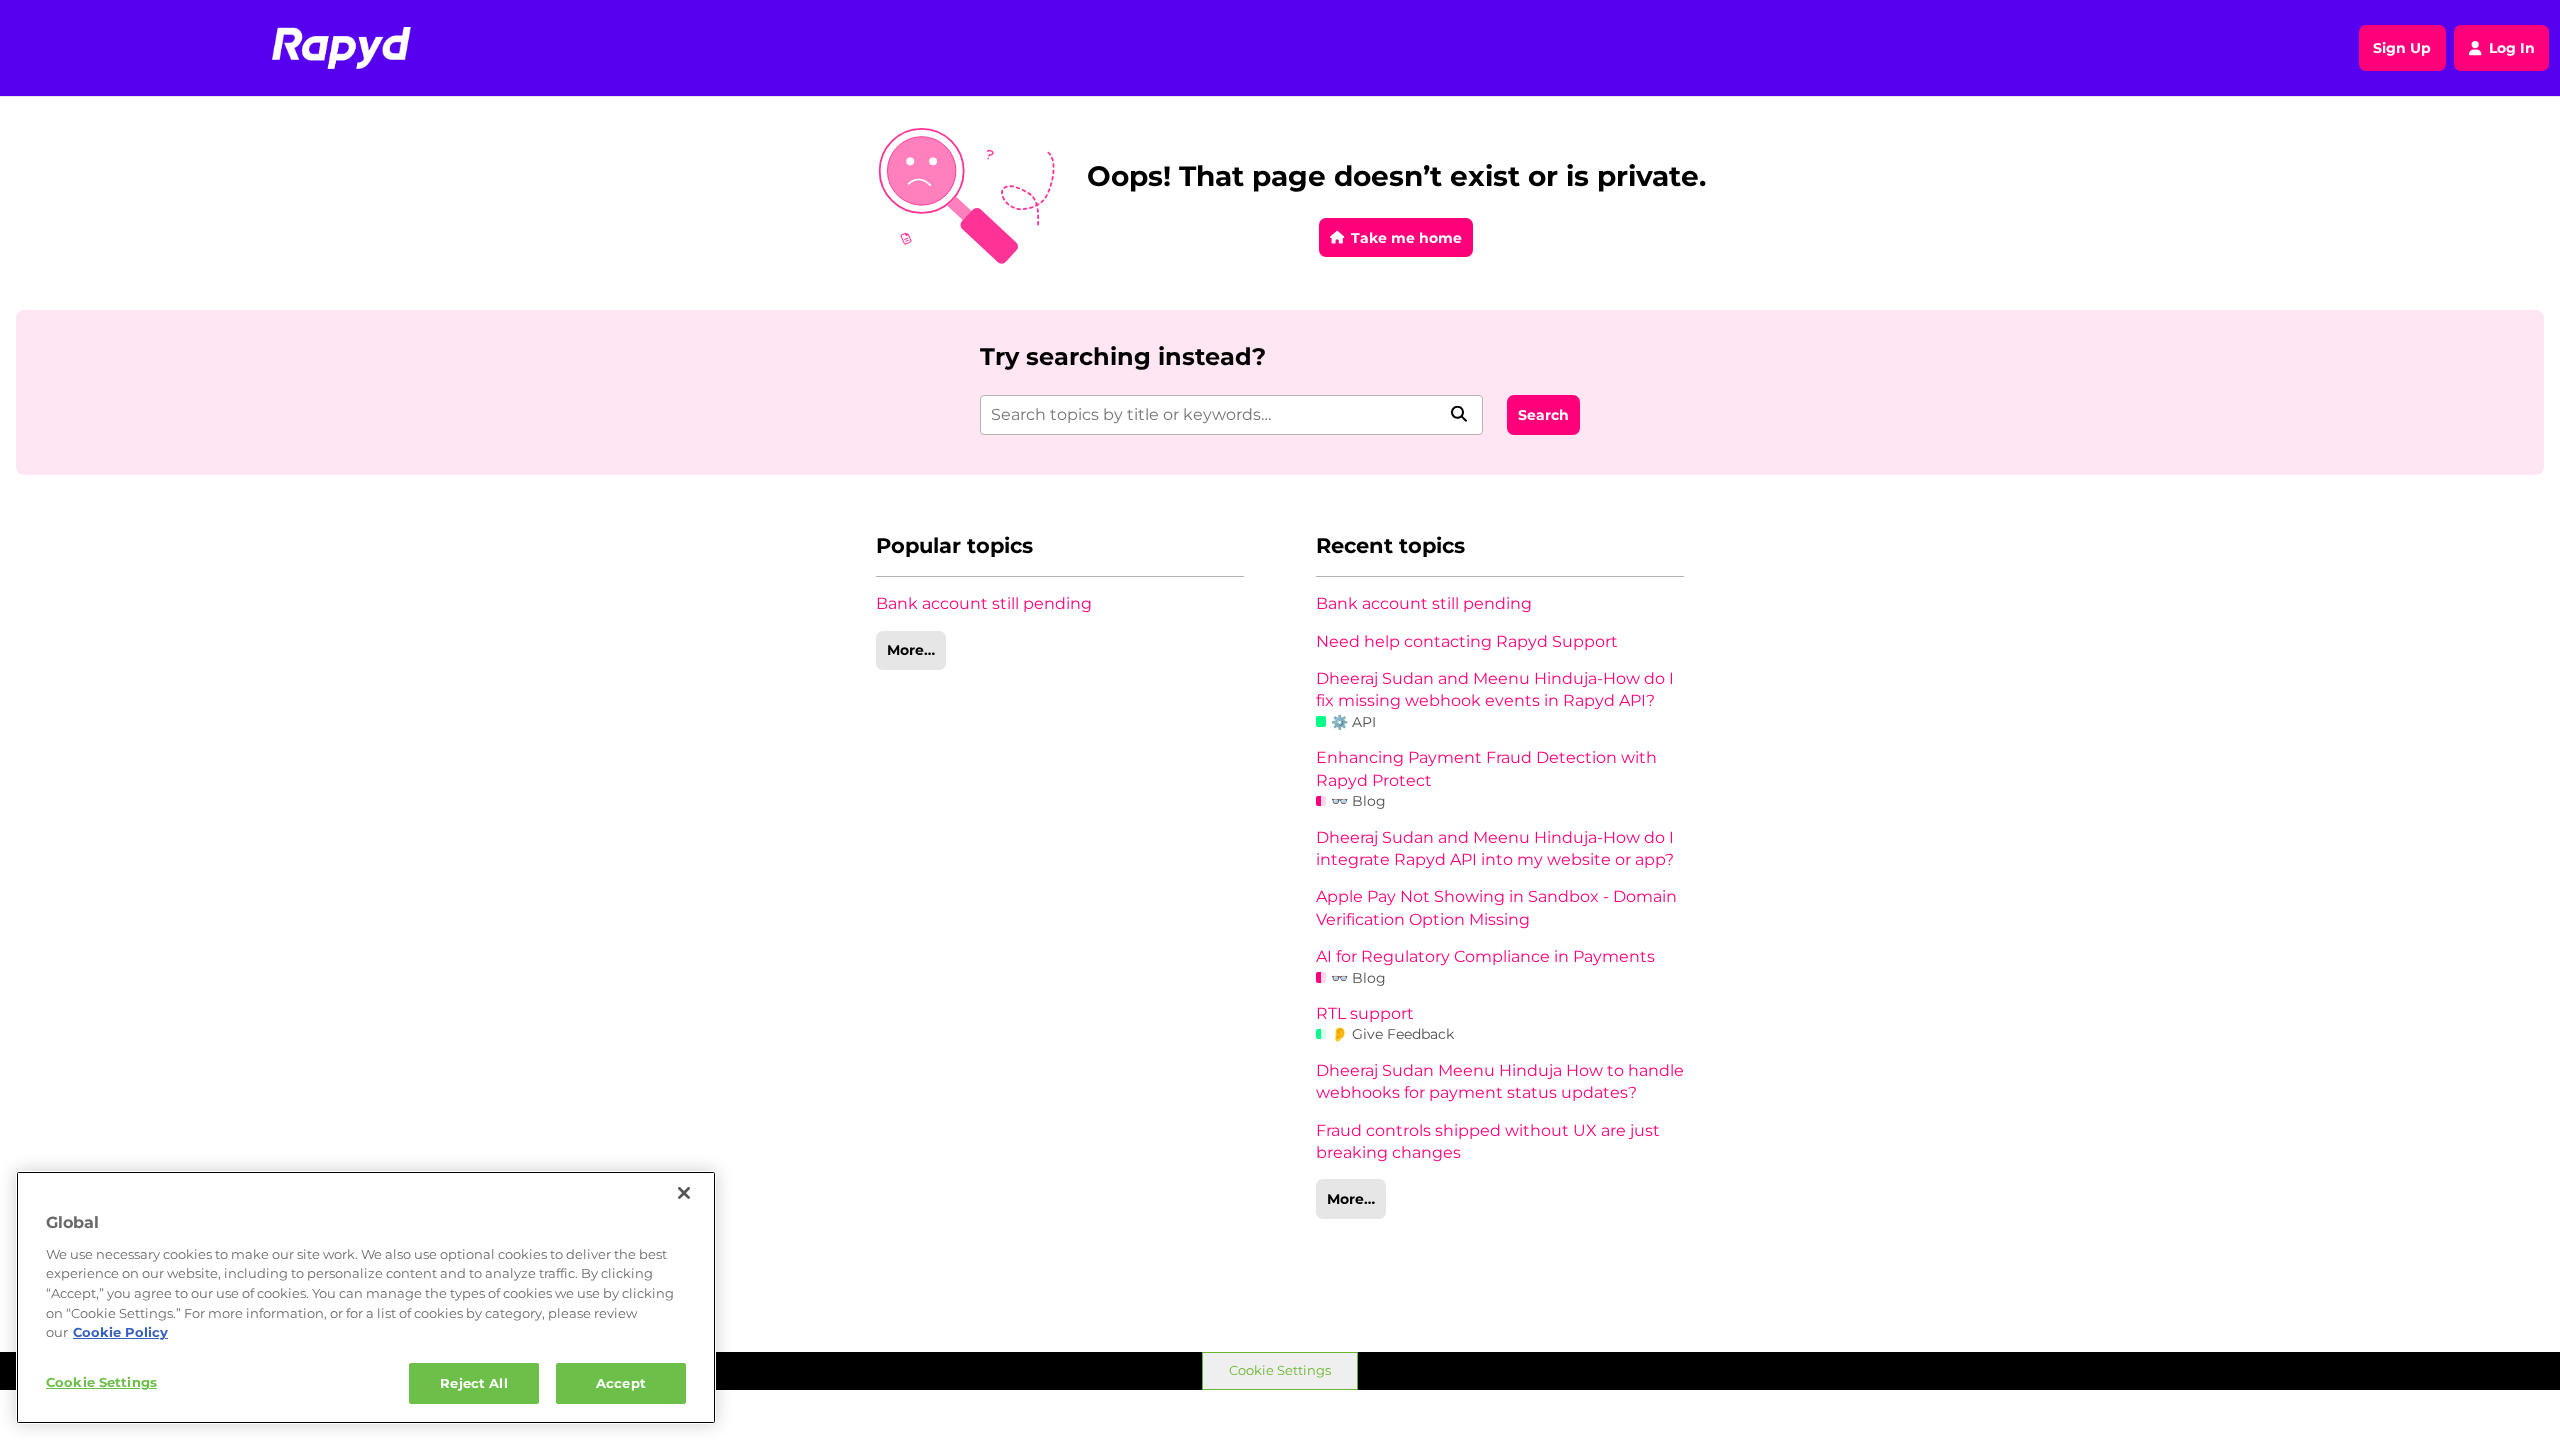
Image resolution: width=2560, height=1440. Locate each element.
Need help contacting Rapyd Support (1467, 641)
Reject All (473, 1382)
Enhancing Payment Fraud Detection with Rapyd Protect (1486, 768)
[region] (366, 1297)
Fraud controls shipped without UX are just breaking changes (1488, 1141)
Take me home (1406, 238)
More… (911, 650)
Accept (621, 1382)
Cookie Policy (120, 1332)
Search (1543, 415)
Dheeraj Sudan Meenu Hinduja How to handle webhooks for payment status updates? (1500, 1081)
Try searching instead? (1123, 356)
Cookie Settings (1280, 1370)
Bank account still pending (984, 603)
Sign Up (2402, 48)
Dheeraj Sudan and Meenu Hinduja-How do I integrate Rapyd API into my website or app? (1495, 848)
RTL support (1365, 1013)
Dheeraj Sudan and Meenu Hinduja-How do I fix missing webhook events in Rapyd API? (1495, 689)
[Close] (684, 1193)
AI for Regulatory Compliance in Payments (1485, 956)
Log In (2512, 48)
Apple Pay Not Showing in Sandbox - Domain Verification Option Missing (1496, 907)
